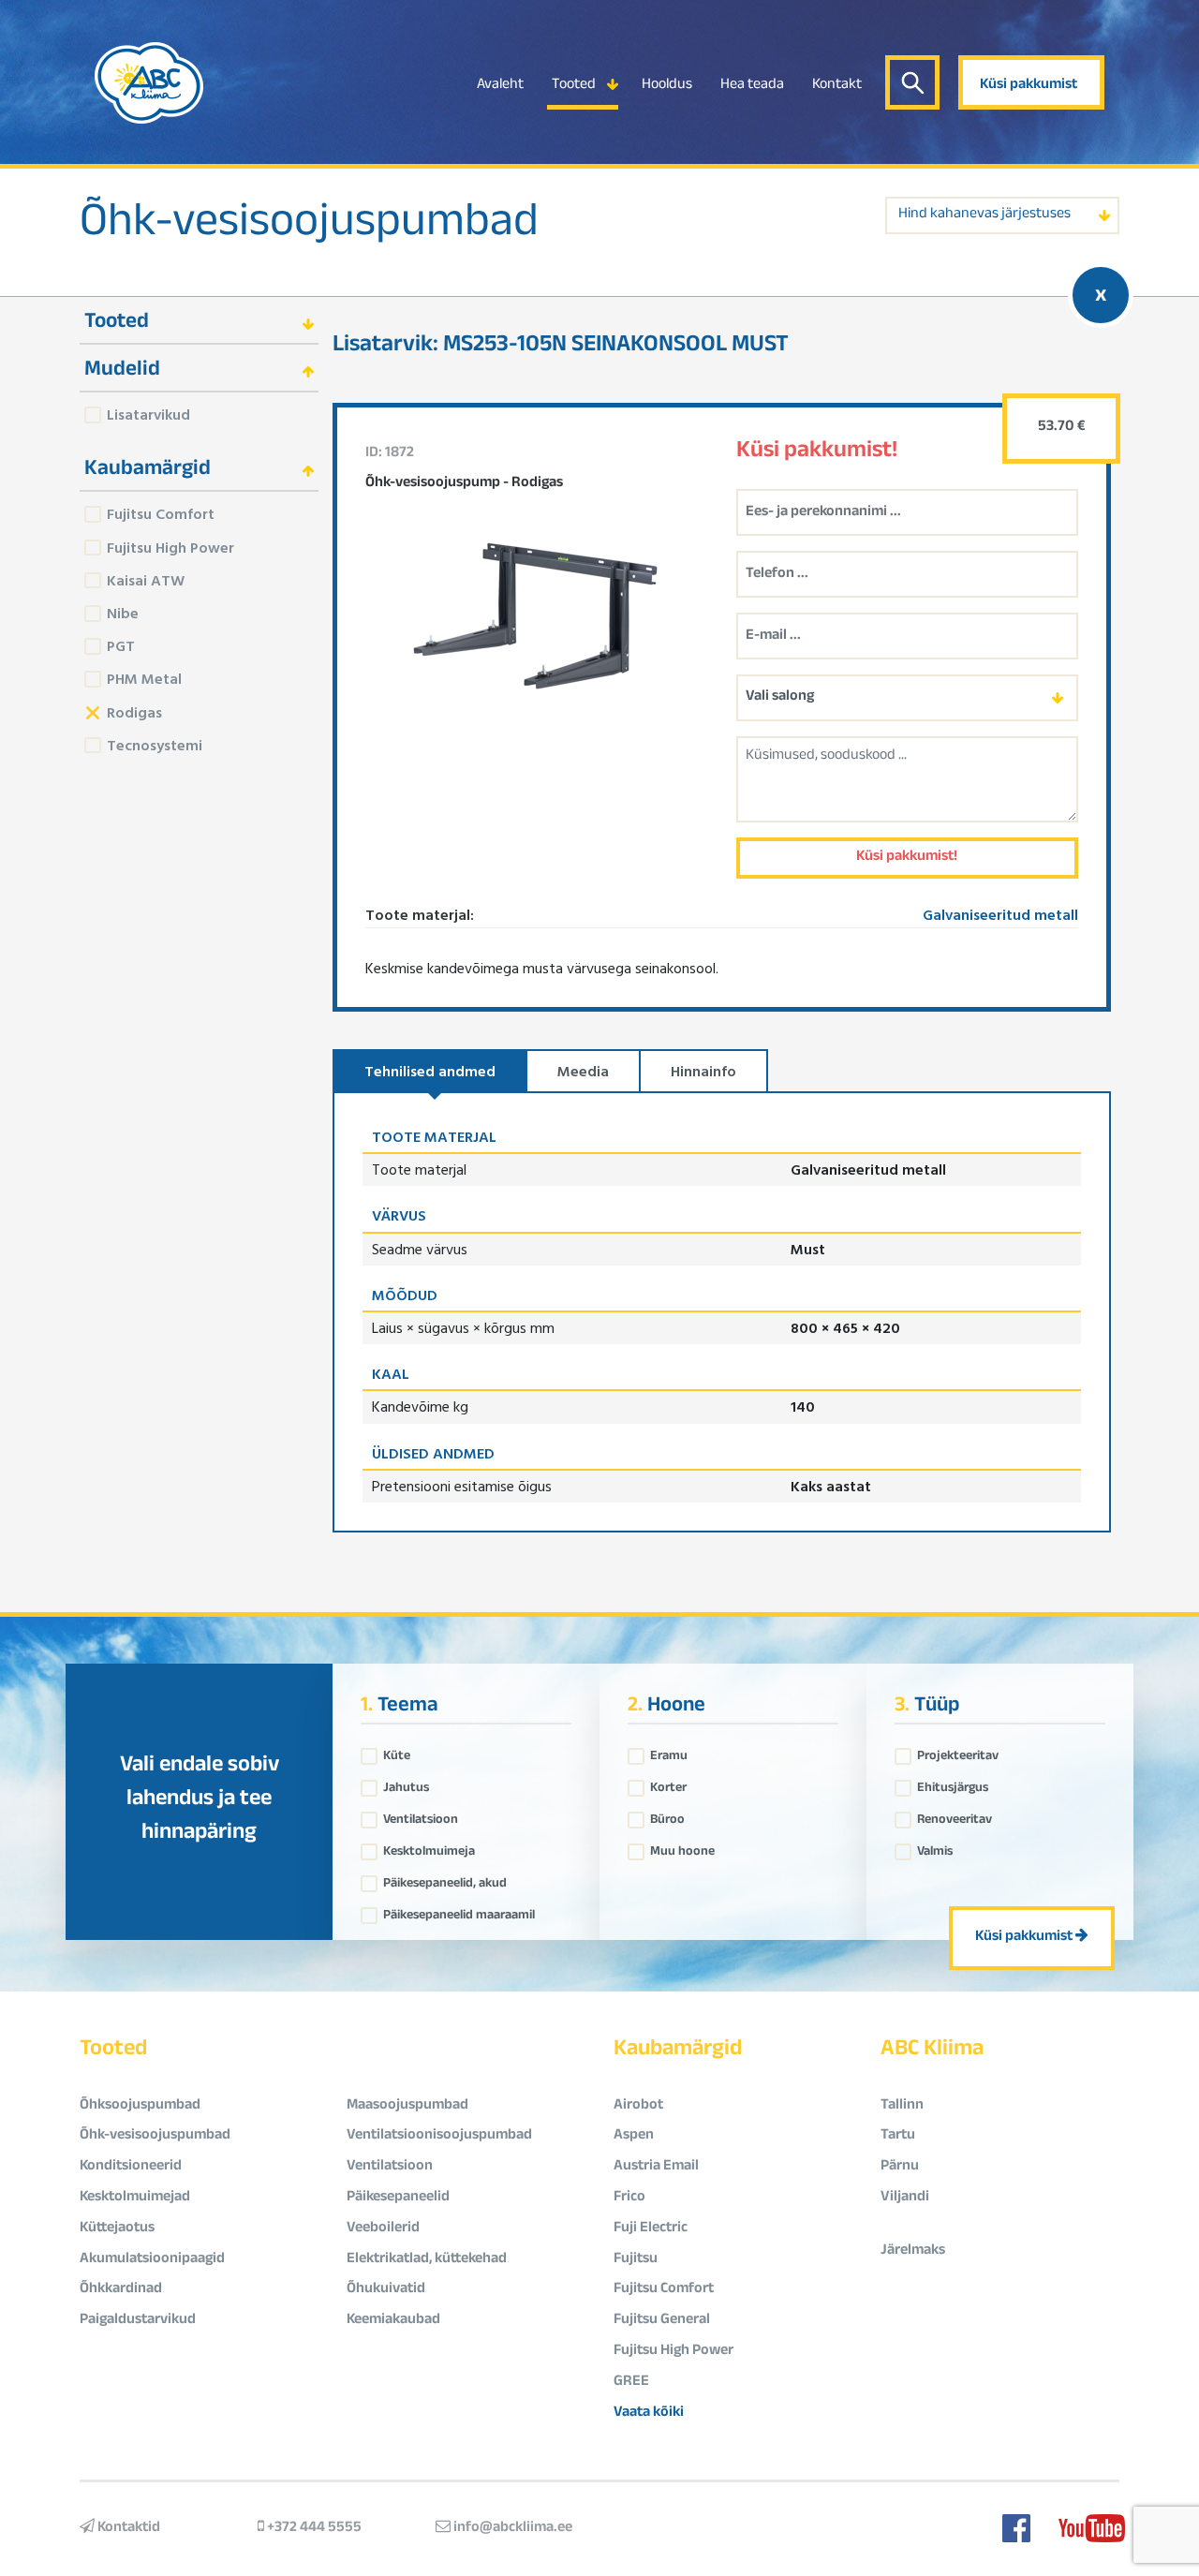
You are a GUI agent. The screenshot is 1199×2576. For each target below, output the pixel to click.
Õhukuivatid (386, 2290)
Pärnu (900, 2167)
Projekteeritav (958, 1752)
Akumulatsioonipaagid (152, 2260)
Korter (668, 1784)
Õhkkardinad (121, 2290)
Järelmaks (913, 2251)
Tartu (898, 2136)
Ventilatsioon (421, 1815)
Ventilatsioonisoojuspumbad (439, 2136)
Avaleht (500, 86)
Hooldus (667, 86)
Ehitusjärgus (953, 1784)
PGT (121, 645)
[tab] (199, 321)
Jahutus (406, 1784)
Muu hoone (682, 1847)
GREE (631, 2383)
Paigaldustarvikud (138, 2321)
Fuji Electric (651, 2229)
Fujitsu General (662, 2321)
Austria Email (656, 2167)
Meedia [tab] (583, 1071)
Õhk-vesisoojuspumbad (309, 227)
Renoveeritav (955, 1815)
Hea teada (752, 86)
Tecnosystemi (155, 745)
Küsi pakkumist (1029, 86)
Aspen (634, 2136)
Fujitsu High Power (170, 547)
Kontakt (837, 86)
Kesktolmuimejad (135, 2198)
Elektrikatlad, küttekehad (427, 2260)
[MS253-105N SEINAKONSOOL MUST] (537, 615)
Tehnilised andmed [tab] (430, 1071)
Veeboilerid (383, 2229)
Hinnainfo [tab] (703, 1071)
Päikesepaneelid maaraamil (459, 1911)
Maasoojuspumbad (407, 2106)
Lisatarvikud (148, 414)
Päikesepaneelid (398, 2198)
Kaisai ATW (146, 580)
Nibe (123, 613)
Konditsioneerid (131, 2167)
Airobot (638, 2106)
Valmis (935, 1847)
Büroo (667, 1815)
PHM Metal (144, 678)
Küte (397, 1752)
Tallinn (902, 2106)
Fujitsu (636, 2260)
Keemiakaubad (393, 2321)
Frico (629, 2198)
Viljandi (905, 2198)
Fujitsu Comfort (161, 513)
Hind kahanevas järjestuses (984, 215)
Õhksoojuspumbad (140, 2106)
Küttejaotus (117, 2229)
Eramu (669, 1752)
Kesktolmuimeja (429, 1847)
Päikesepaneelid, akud (445, 1879)
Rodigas (134, 712)
